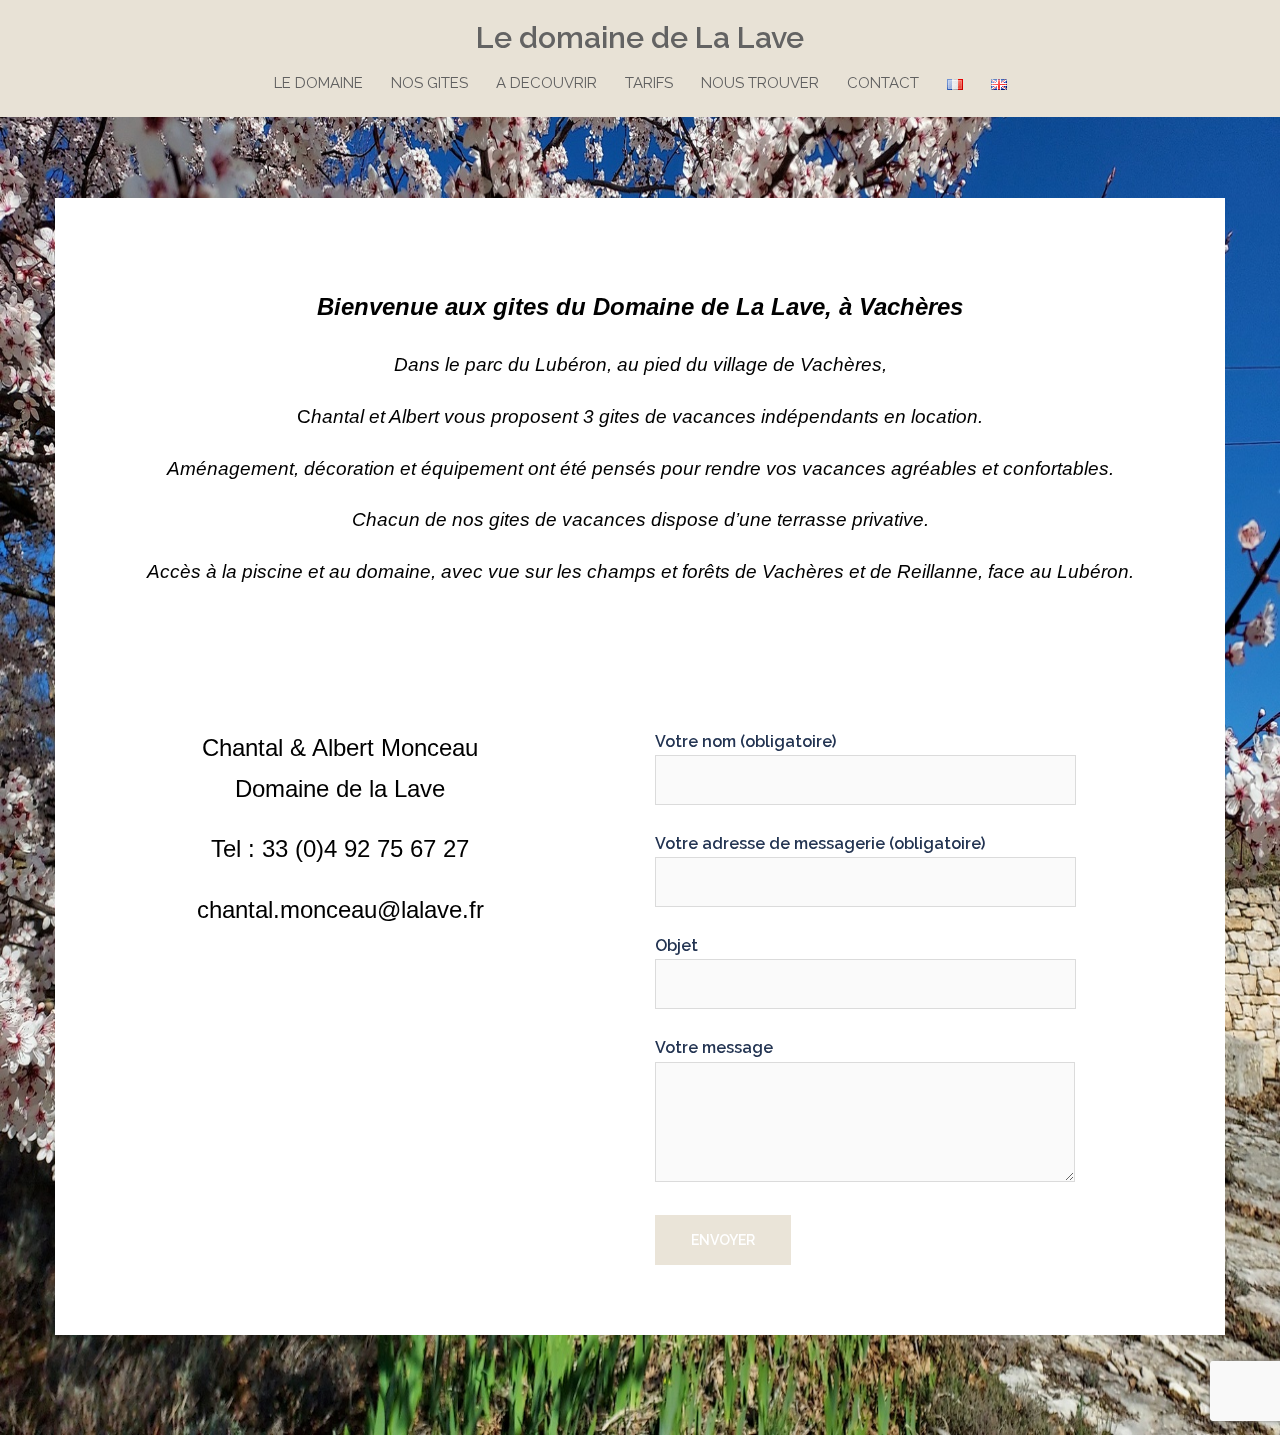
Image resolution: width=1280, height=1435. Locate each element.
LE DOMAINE (318, 83)
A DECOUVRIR (546, 83)
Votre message (714, 1047)
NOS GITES (429, 83)
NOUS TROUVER (760, 83)
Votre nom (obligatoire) (745, 741)
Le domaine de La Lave (640, 37)
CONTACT (883, 83)
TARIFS (649, 83)
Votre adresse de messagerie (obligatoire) (820, 843)
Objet (676, 945)
